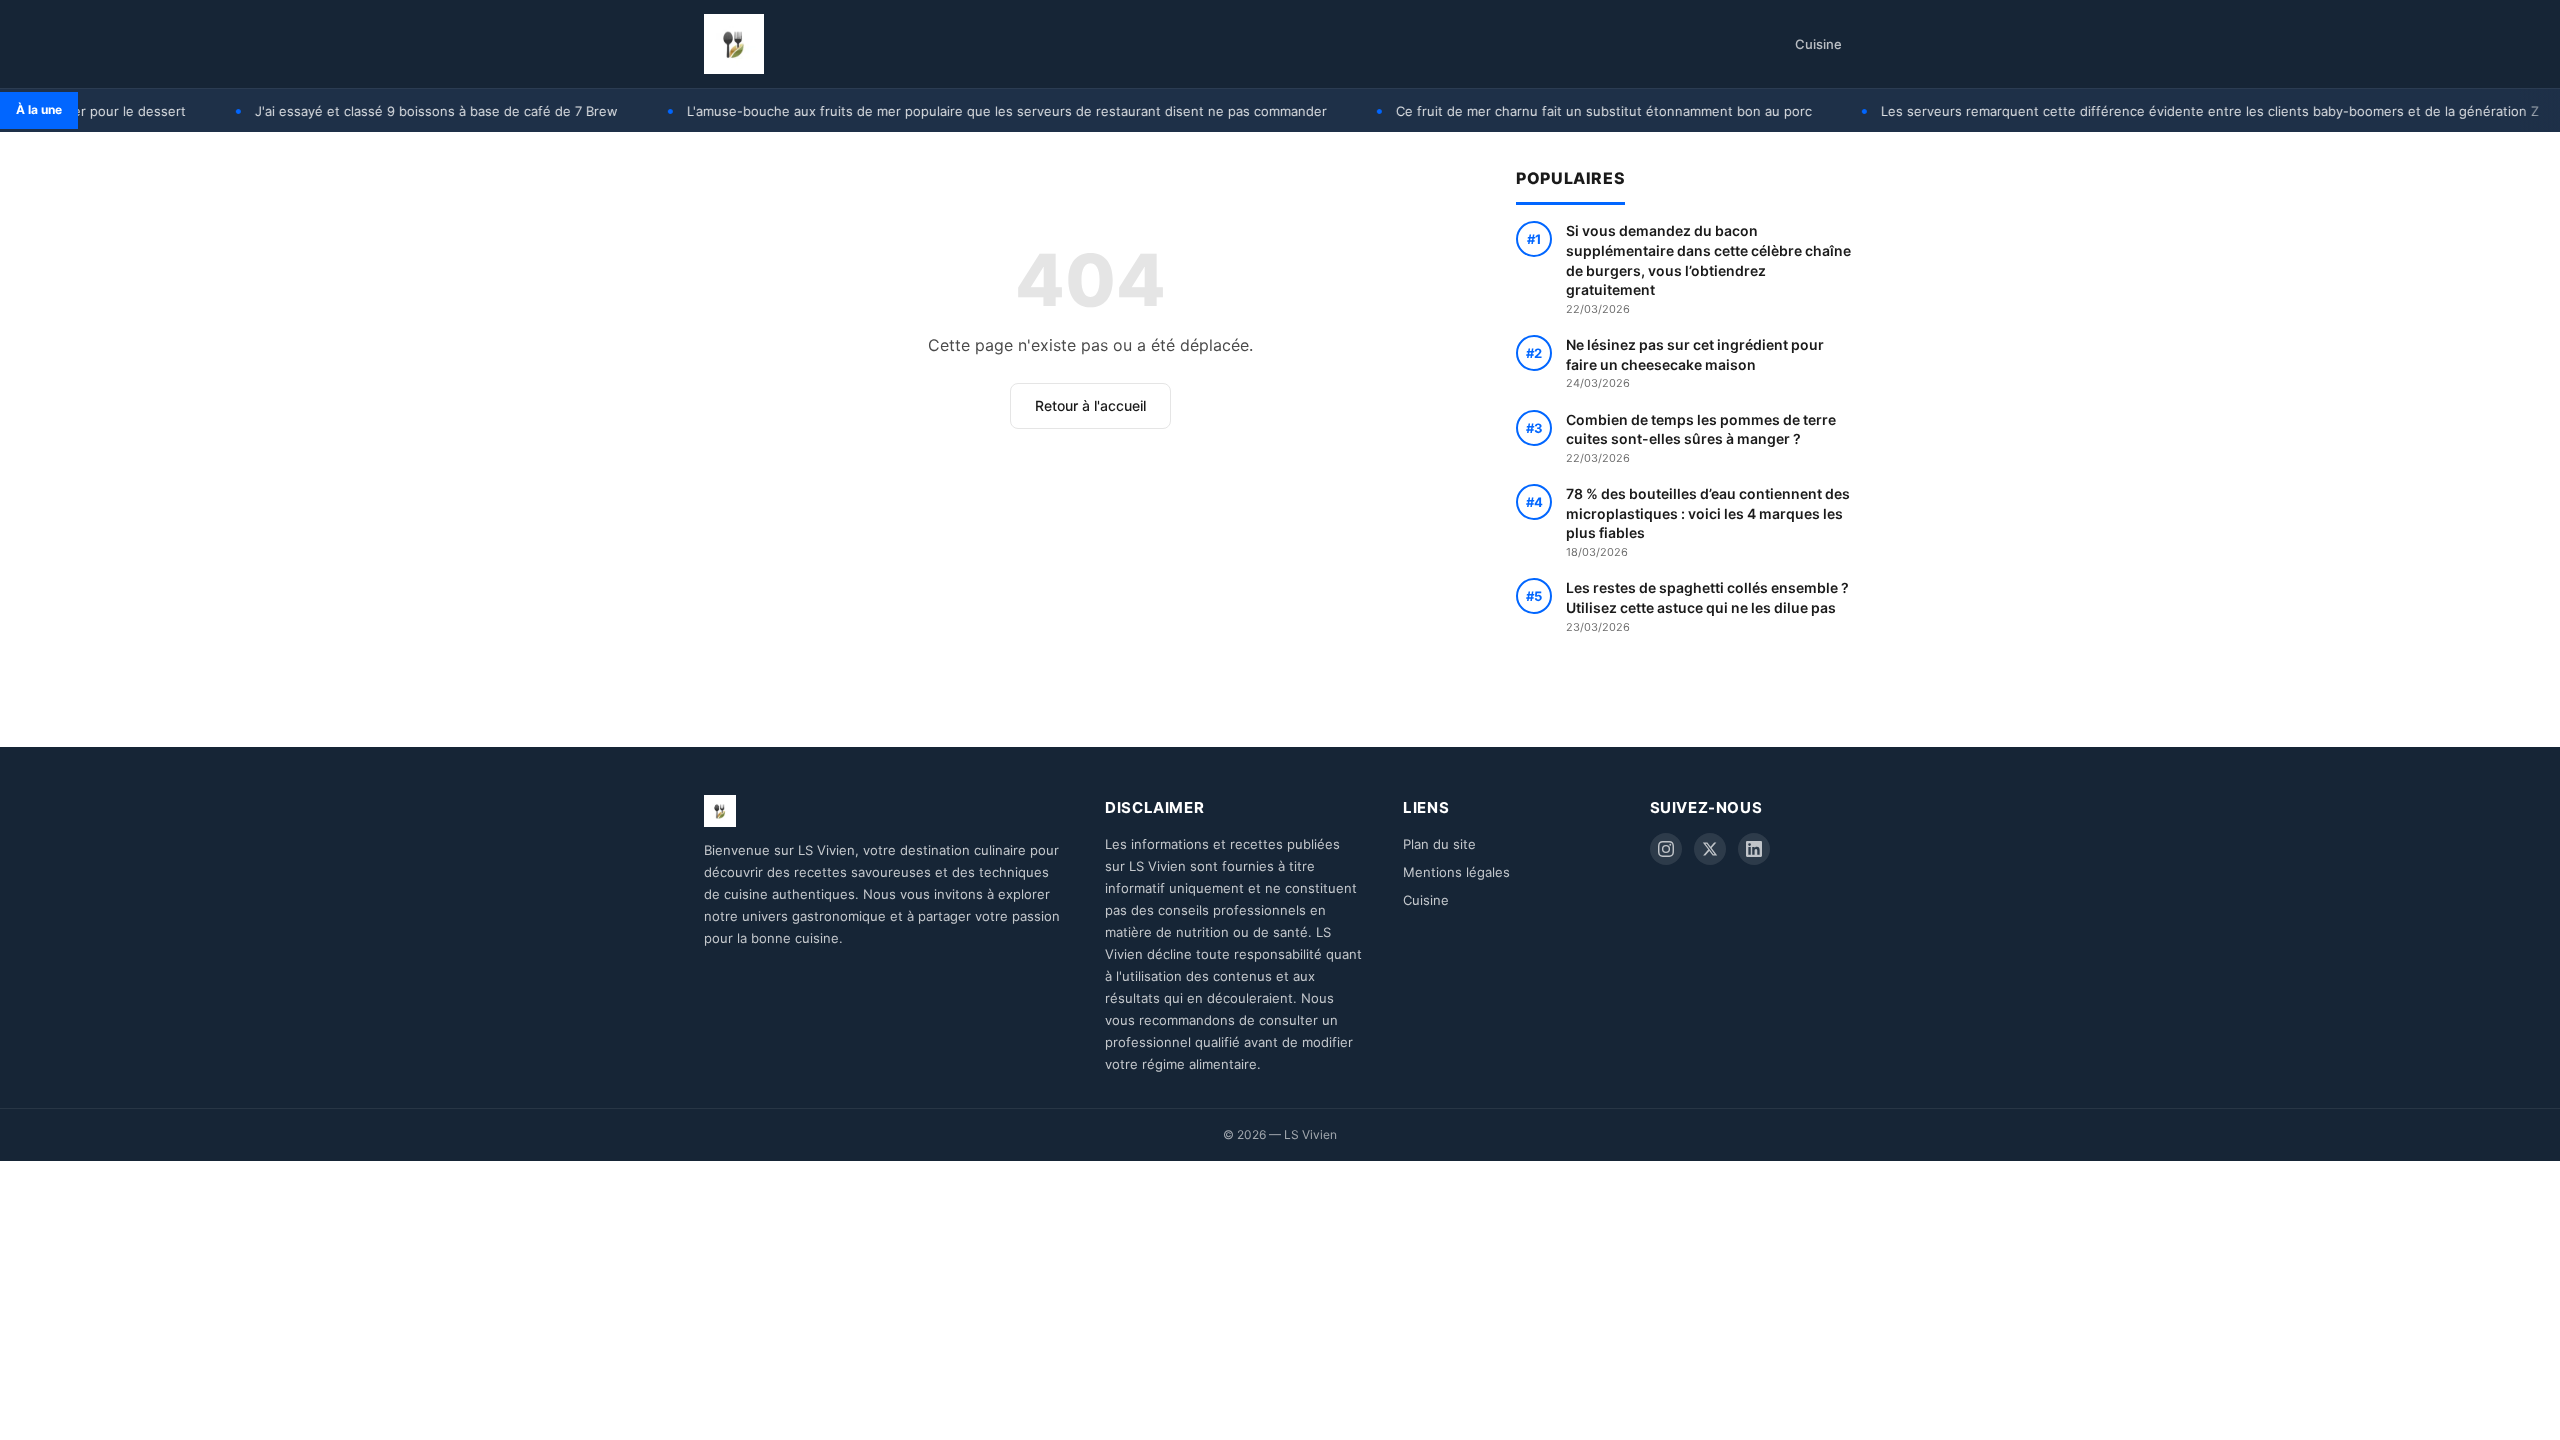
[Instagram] (1666, 849)
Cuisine (1818, 44)
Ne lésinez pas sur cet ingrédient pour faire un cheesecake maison (1695, 363)
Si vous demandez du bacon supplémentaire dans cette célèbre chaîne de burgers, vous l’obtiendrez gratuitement (1708, 268)
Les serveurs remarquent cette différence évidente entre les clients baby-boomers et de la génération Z (2168, 111)
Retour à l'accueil (1090, 405)
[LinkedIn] (1754, 849)
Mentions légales (1456, 872)
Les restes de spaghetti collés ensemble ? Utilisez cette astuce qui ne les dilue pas (1707, 606)
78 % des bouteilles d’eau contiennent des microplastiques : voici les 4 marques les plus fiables (1708, 522)
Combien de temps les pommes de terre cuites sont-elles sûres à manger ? (1701, 438)
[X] (1710, 849)
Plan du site (1439, 844)
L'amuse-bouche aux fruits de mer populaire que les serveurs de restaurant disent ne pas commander (965, 111)
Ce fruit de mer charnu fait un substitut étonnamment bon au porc (1562, 111)
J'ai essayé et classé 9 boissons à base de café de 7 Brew (394, 111)
